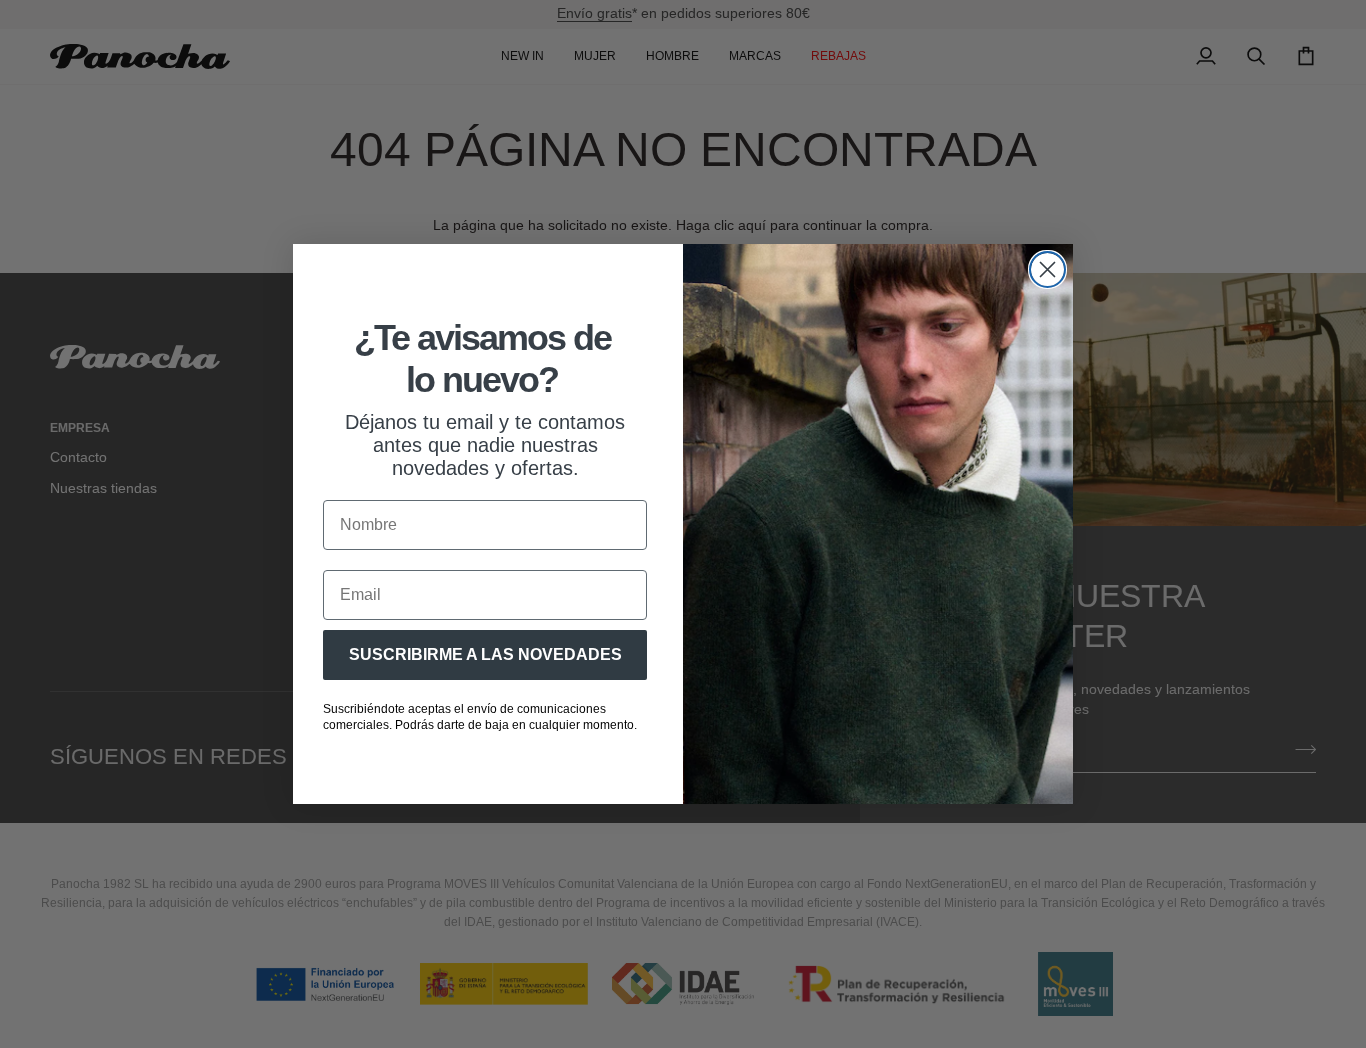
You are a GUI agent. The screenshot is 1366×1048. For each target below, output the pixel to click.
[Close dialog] (1047, 269)
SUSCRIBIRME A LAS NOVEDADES (485, 654)
